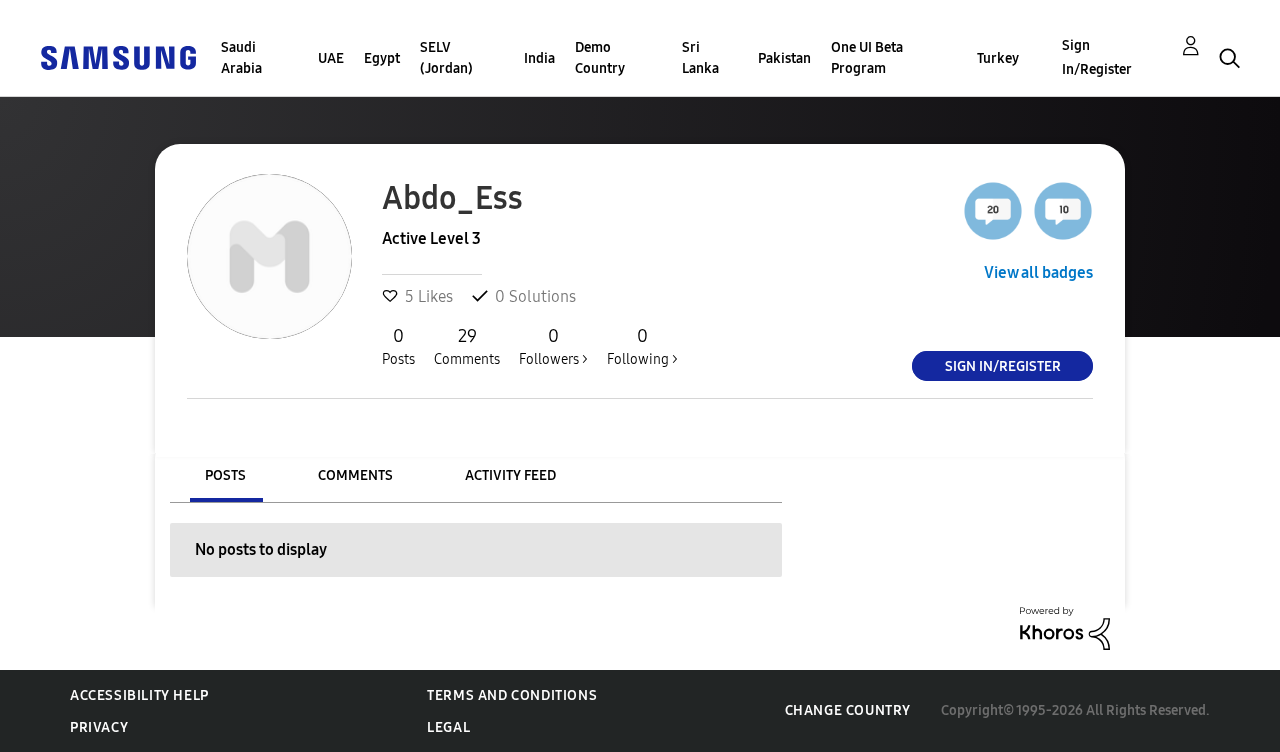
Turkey (998, 58)
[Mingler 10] (1063, 211)
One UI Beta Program (867, 58)
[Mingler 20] (993, 211)
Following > (642, 346)
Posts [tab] (225, 475)
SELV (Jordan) (446, 58)
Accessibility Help (139, 695)
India (539, 58)
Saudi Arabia (241, 58)
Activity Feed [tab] (510, 475)
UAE (331, 58)
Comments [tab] (355, 475)
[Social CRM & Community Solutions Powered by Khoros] (1065, 627)
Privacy (99, 727)
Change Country (848, 710)
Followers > (553, 346)
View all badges (1038, 272)
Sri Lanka (700, 58)
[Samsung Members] (118, 56)
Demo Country (600, 58)
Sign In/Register (1097, 57)
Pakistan (784, 58)
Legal (448, 727)
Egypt (382, 58)
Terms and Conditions (512, 695)
